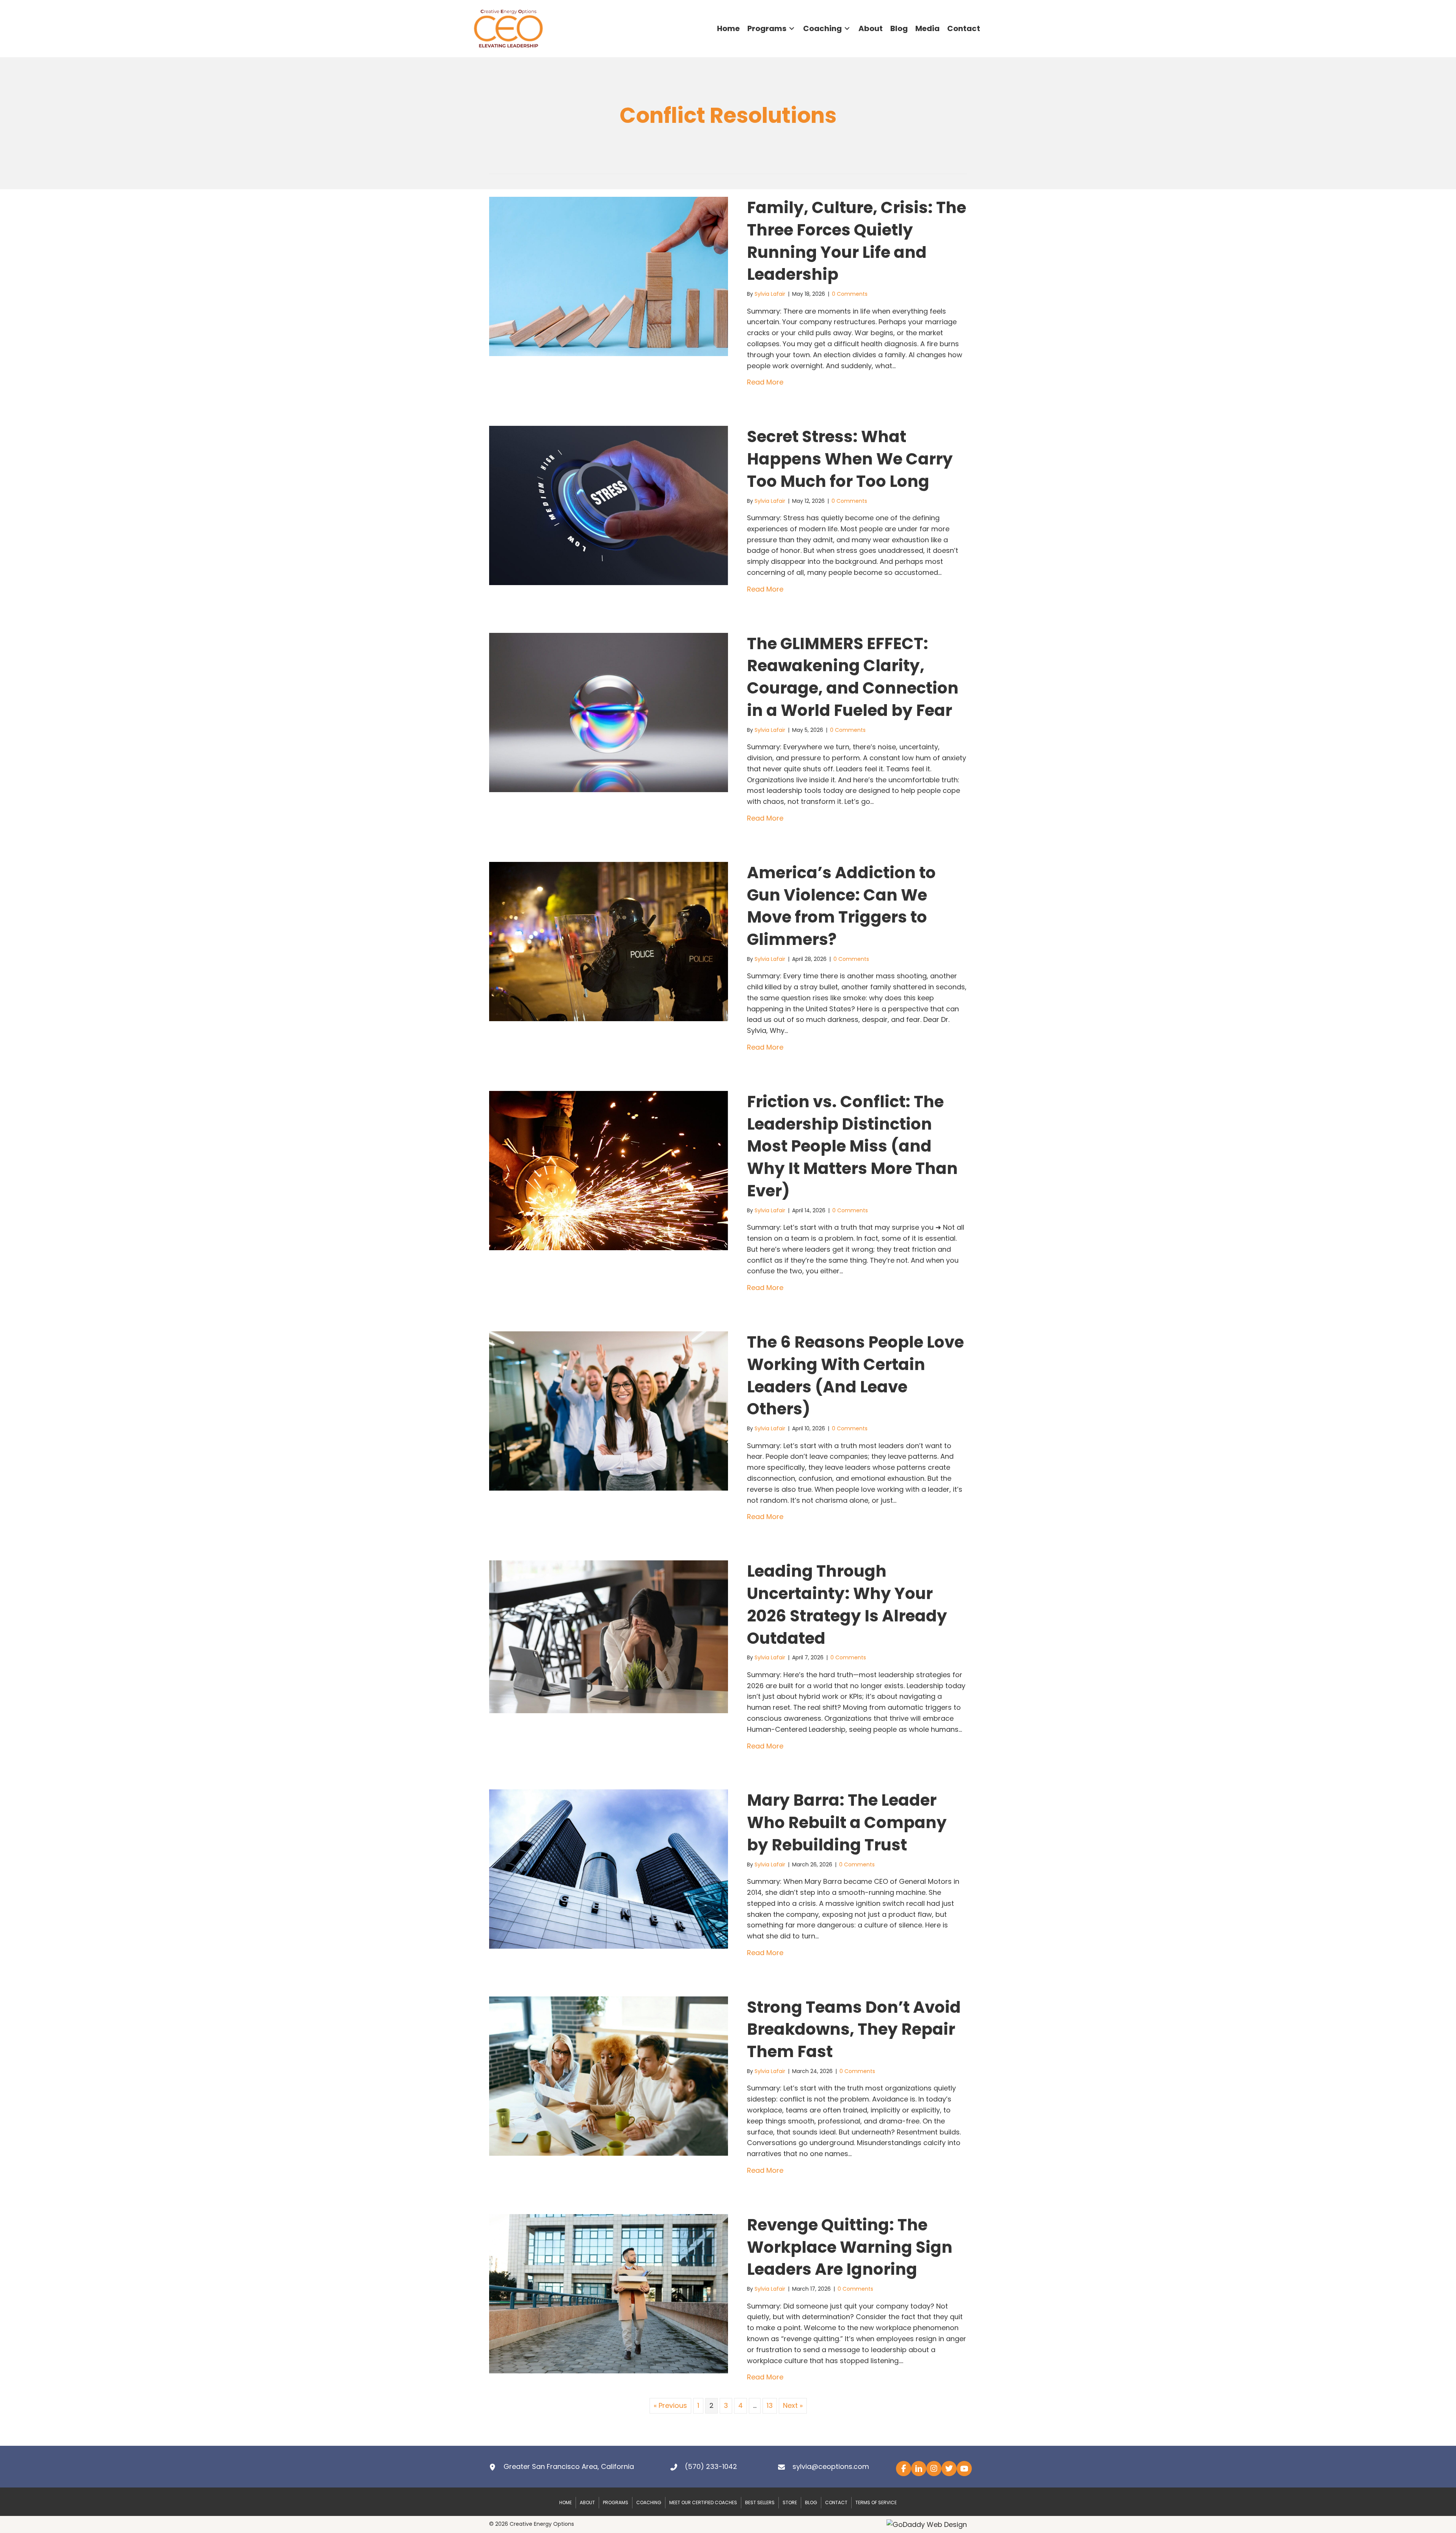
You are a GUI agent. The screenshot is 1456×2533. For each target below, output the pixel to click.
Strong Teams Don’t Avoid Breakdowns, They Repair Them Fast (854, 2030)
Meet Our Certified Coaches (703, 2502)
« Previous (670, 2405)
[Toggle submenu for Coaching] (847, 29)
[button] (904, 2469)
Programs (616, 2502)
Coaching (649, 2502)
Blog (811, 2502)
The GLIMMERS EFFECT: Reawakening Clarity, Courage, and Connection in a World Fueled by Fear (853, 677)
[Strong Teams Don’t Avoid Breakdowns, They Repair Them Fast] (609, 2076)
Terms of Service (876, 2502)
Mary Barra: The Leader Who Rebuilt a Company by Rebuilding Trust (847, 1823)
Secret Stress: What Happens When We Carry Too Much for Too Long (850, 459)
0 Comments (850, 294)
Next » (793, 2405)
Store (790, 2502)
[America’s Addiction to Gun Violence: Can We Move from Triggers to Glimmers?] (609, 941)
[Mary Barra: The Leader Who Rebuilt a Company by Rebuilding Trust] (609, 1868)
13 (770, 2405)
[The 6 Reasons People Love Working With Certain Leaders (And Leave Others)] (609, 1410)
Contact (836, 2502)
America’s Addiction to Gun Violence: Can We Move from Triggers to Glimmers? (841, 906)
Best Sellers (760, 2502)
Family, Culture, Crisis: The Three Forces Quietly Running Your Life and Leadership (857, 241)
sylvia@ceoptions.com (831, 2466)
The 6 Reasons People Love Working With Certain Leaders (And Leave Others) (855, 1376)
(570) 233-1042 (711, 2466)
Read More (765, 382)
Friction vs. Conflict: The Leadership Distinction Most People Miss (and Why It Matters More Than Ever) (852, 1146)
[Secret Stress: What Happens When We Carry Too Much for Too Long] (609, 505)
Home (566, 2502)
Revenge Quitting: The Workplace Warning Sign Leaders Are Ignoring (850, 2247)
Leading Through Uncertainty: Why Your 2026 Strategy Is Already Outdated (847, 1605)
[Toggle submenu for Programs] (792, 29)
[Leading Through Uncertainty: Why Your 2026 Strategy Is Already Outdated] (609, 1636)
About (587, 2502)
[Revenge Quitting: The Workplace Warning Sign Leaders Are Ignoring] (609, 2293)
